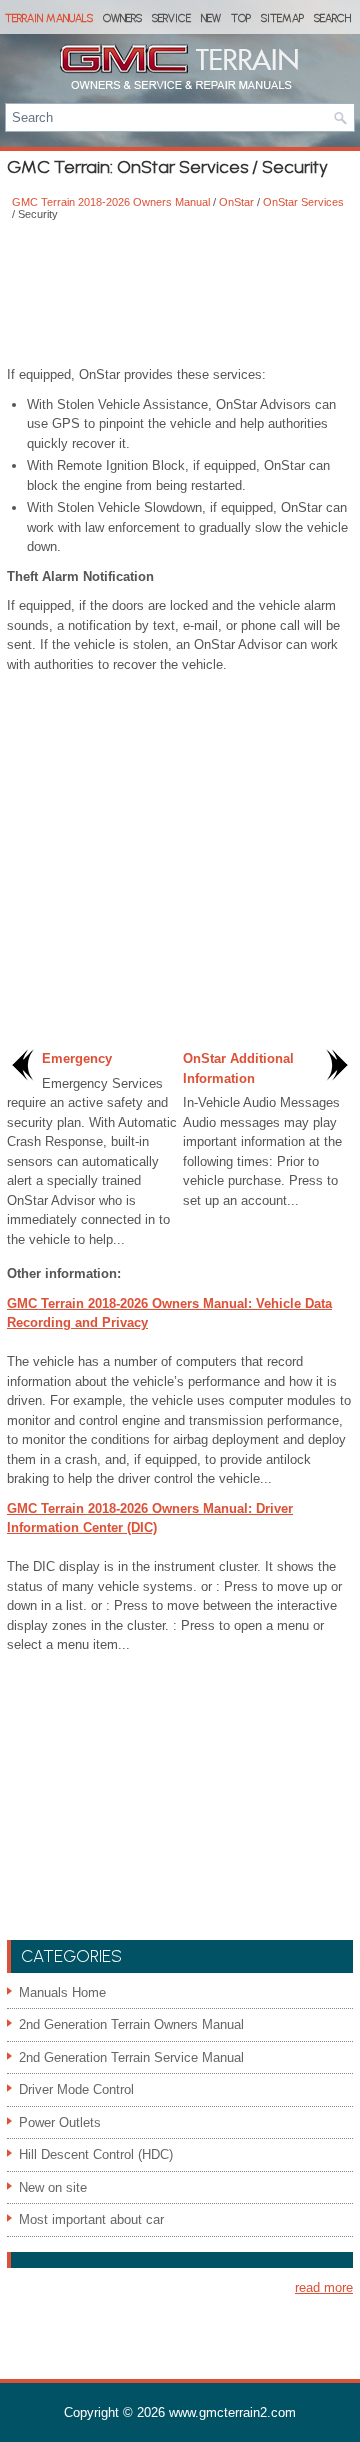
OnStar (236, 202)
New (211, 18)
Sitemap (282, 18)
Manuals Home (62, 1992)
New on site (53, 2187)
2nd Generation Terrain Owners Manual (131, 2024)
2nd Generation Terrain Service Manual (131, 2057)
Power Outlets (60, 2122)
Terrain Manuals (49, 18)
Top (241, 18)
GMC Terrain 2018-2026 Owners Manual (111, 202)
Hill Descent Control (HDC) (96, 2154)
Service (171, 18)
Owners (122, 18)
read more (324, 2287)
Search (332, 18)
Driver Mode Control (76, 2089)
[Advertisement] (180, 295)
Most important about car (91, 2219)
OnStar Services (303, 202)
